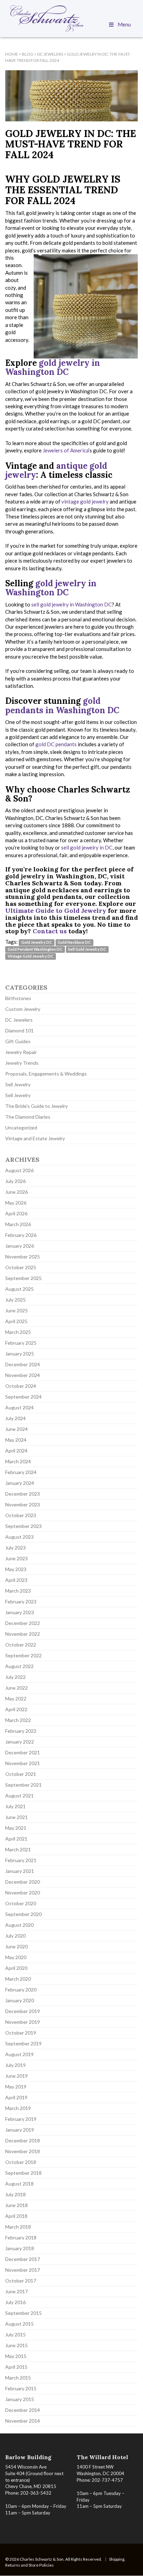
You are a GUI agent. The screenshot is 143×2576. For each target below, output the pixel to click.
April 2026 (16, 1213)
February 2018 (21, 2237)
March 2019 (18, 2108)
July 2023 (15, 1548)
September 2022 (23, 1655)
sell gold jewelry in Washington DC (71, 604)
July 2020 (15, 1936)
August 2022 (19, 1666)
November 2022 (23, 1634)
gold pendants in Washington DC (62, 705)
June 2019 (16, 2076)
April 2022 (16, 1709)
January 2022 (20, 1742)
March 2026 (18, 1224)
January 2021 (20, 1871)
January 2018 (20, 2248)
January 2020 (20, 2000)
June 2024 (16, 1429)
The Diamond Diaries (28, 1117)
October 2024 (21, 1386)
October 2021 (21, 1774)
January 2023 (20, 1612)
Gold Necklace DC (74, 942)
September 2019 (23, 2043)
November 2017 (23, 2270)
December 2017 (23, 2259)
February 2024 (21, 1472)
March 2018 (18, 2227)
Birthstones (18, 998)
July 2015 (15, 2334)
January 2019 (20, 2130)
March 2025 (18, 1332)
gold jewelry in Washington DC (53, 367)
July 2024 (15, 1418)
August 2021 (19, 1796)
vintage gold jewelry (85, 501)
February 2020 (21, 1990)
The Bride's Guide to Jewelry (36, 1106)
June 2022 (16, 1688)
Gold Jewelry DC (37, 942)
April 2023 (16, 1580)
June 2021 (16, 1817)
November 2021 (23, 1763)
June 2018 (16, 2205)
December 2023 (23, 1494)
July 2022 (15, 1677)
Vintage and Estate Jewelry (35, 1138)
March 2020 (18, 1979)
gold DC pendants (56, 744)
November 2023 (23, 1504)
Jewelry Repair (21, 1052)
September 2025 (23, 1278)
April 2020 (16, 1968)
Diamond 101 (19, 1031)
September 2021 (23, 1785)
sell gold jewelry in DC (86, 847)
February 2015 (21, 2388)
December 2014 (23, 2410)
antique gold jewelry (56, 470)
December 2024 (23, 1364)
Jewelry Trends (22, 1063)
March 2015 (18, 2378)
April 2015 (16, 2367)
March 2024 (18, 1461)
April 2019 (16, 2097)
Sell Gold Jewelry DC (87, 949)
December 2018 (23, 2140)
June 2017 (16, 2291)
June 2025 (16, 1310)
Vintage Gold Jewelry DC (31, 956)
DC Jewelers (19, 1020)
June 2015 (16, 2345)
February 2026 (21, 1235)
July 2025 (15, 1300)
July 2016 (15, 2302)
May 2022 (16, 1698)
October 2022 (21, 1645)
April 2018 (16, 2216)
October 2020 (21, 1903)
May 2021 (16, 1828)
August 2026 (19, 1170)
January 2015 (20, 2399)
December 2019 (23, 2011)
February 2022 (21, 1731)
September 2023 (23, 1526)
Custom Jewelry (23, 1009)
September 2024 (23, 1397)
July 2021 (15, 1806)
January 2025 (20, 1354)
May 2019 (16, 2087)
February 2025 (21, 1343)
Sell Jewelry (18, 1084)
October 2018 (21, 2162)
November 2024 (23, 1375)
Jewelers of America (66, 450)
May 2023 (16, 1569)
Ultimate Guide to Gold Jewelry (56, 911)
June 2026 (16, 1192)
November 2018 (23, 2151)
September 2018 (23, 2173)
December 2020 (23, 1882)
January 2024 (20, 1483)
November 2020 (23, 1893)
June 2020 (16, 1946)
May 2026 (16, 1203)
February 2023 (21, 1601)
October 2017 (21, 2281)
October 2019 (21, 2033)
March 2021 (18, 1849)
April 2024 (16, 1451)
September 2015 (23, 2313)
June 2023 (16, 1558)
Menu (124, 24)
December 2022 (23, 1623)
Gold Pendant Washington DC (35, 949)
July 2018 (15, 2194)
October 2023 (21, 1515)
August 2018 (19, 2184)
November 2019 (23, 2022)
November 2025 (23, 1257)
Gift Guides (18, 1041)
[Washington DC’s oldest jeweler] (71, 18)
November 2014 (23, 2421)
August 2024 (19, 1407)
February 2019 (21, 2119)
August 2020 (19, 1925)
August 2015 (19, 2324)
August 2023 (19, 1537)
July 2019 (15, 2065)
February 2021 (21, 1860)
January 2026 (20, 1246)
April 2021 (16, 1839)
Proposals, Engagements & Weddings (46, 1074)
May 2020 (16, 1957)
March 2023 (18, 1591)
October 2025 (21, 1267)
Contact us (50, 931)
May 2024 (16, 1440)
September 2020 (23, 1914)
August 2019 (19, 2054)
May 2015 (16, 2356)
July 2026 (15, 1181)
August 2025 (19, 1289)
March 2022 (18, 1720)
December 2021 (23, 1752)
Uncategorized (21, 1128)
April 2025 (16, 1321)
